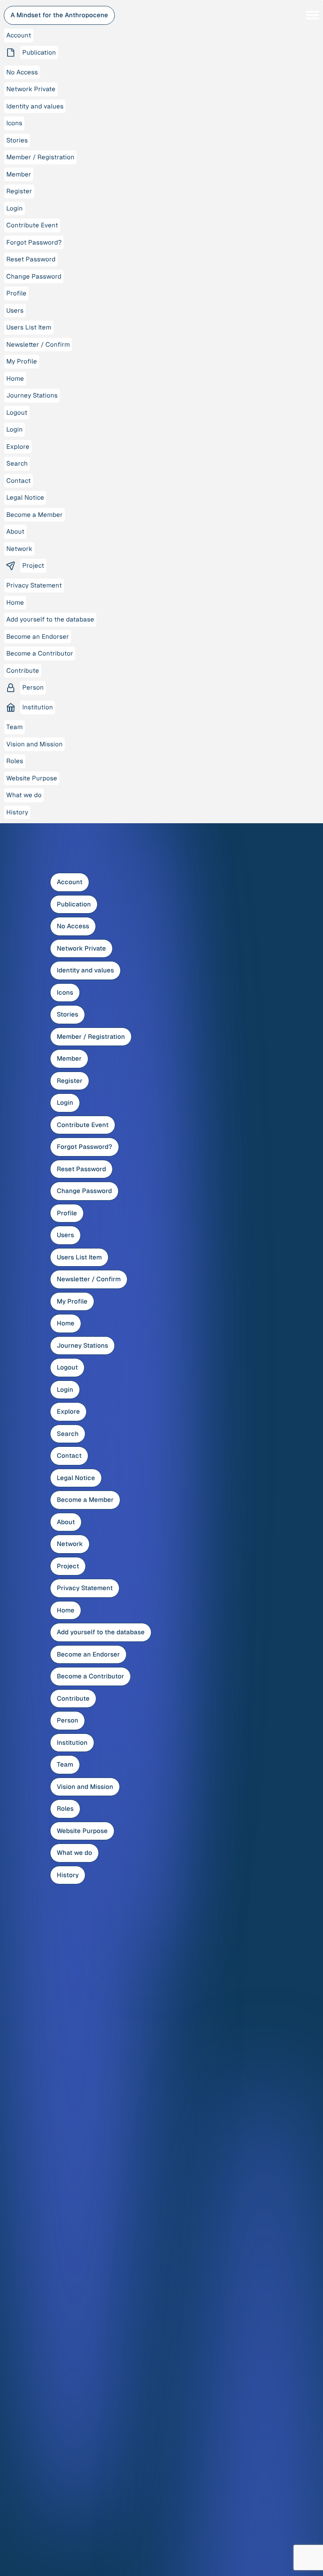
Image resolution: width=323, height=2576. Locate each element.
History (68, 1875)
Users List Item (79, 1257)
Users (65, 1235)
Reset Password (81, 1169)
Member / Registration (91, 1036)
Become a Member (85, 1500)
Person (68, 1720)
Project (68, 1566)
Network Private (81, 948)
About (66, 1522)
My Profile (72, 1301)
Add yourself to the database (101, 1632)
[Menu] (312, 15)
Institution (72, 1742)
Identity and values (85, 970)
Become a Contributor (90, 1676)
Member (69, 1058)
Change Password (84, 1191)
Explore (68, 1411)
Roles (65, 1808)
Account (70, 882)
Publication (74, 904)
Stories (68, 1014)
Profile (67, 1213)
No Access (73, 926)
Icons (65, 992)
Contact (69, 1455)
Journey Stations (82, 1345)
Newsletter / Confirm (89, 1279)
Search (68, 1434)
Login (65, 1102)
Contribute (73, 1698)
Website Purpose (82, 1831)
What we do (74, 1853)
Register (70, 1081)
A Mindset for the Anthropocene (59, 15)
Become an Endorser (88, 1654)
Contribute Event (83, 1125)
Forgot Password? (85, 1147)
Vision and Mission (85, 1787)
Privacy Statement (85, 1588)
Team (65, 1764)
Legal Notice (76, 1478)
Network (70, 1544)
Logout (67, 1367)
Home (66, 1323)
